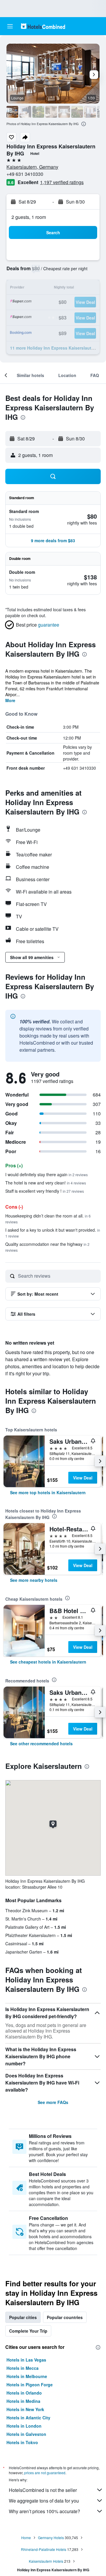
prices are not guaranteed (45, 2473)
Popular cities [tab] (23, 2317)
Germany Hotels (51, 2538)
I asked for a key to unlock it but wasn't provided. (53, 1233)
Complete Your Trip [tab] (28, 2331)
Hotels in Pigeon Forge (30, 2385)
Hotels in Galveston (26, 2434)
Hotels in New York (25, 2409)
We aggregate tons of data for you (44, 2501)
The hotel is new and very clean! (46, 1183)
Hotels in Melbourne (27, 2376)
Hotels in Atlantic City (28, 2418)
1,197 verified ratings (62, 182)
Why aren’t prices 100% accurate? (44, 2511)
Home (26, 2538)
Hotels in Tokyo (22, 2442)
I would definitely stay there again (47, 1174)
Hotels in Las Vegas (26, 2360)
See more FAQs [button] (53, 2102)
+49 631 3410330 (25, 174)
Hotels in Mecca (23, 2368)
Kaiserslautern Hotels (46, 2561)
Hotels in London (24, 2426)
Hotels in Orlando (24, 2393)
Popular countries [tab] (65, 2317)
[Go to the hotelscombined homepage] (43, 26)
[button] (10, 26)
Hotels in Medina (23, 2401)
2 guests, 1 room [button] (29, 217)
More (10, 700)
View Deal (83, 1478)
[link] (48, 1492)
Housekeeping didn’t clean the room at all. (48, 1219)
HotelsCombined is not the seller (43, 2490)
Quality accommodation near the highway (47, 1247)
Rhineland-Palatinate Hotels (44, 2549)
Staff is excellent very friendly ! (45, 1191)
